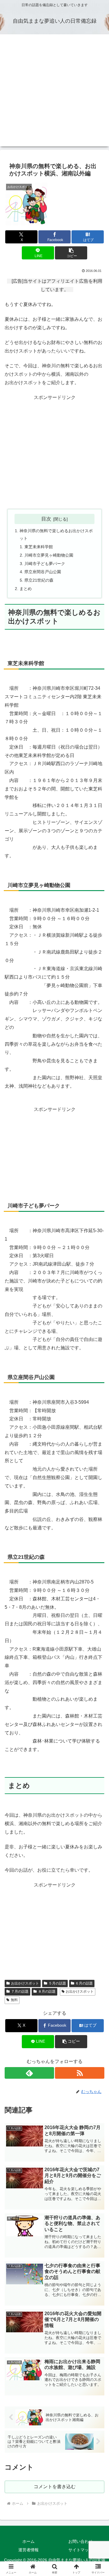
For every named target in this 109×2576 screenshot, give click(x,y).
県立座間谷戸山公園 (43, 572)
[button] (71, 253)
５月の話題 (57, 1983)
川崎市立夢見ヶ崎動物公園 (49, 555)
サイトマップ (81, 2550)
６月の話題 (84, 1983)
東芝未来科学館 (39, 547)
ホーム (28, 2541)
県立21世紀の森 (39, 580)
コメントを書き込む (55, 2487)
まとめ (26, 589)
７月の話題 (20, 1991)
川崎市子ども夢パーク (45, 564)
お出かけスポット (25, 1983)
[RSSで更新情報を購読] (80, 2073)
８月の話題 (47, 1991)
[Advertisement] (54, 92)
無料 (14, 2000)
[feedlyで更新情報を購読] (29, 2073)
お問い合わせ (81, 2541)
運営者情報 (28, 2550)
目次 (46, 519)
